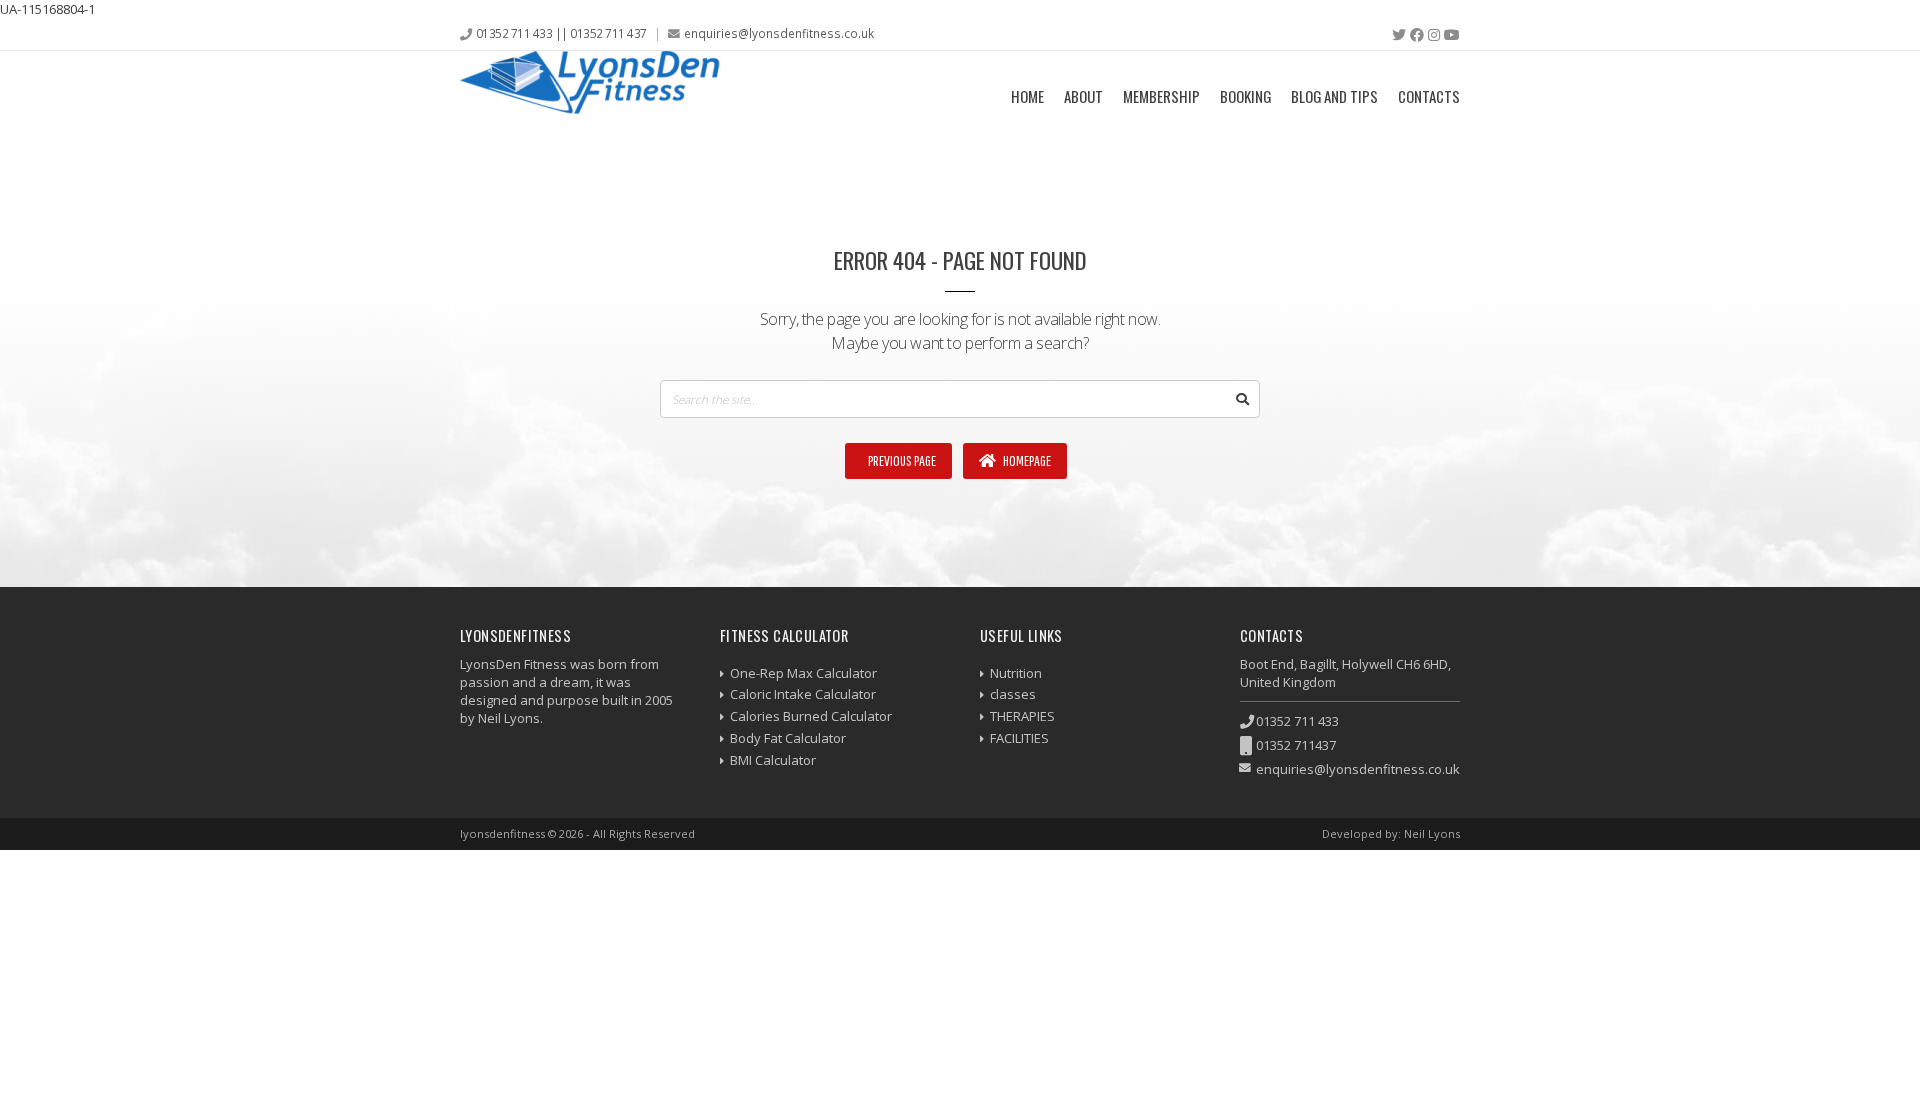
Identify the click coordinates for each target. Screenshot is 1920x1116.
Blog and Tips (1334, 96)
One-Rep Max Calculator (803, 673)
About (1083, 96)
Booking (1245, 96)
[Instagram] (1434, 35)
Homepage (1026, 460)
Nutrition (1016, 673)
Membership (1161, 96)
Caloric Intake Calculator (803, 694)
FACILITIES (1019, 738)
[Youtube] (1452, 35)
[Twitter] (1399, 35)
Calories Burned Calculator (811, 716)
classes (1013, 694)
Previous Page (901, 460)
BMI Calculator (773, 760)
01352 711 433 (1297, 721)
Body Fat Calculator (788, 738)
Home (1027, 96)
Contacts (1429, 96)
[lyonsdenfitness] (590, 96)
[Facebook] (1417, 35)
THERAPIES (1022, 716)
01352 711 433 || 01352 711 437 (561, 33)
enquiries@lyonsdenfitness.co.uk (779, 33)
